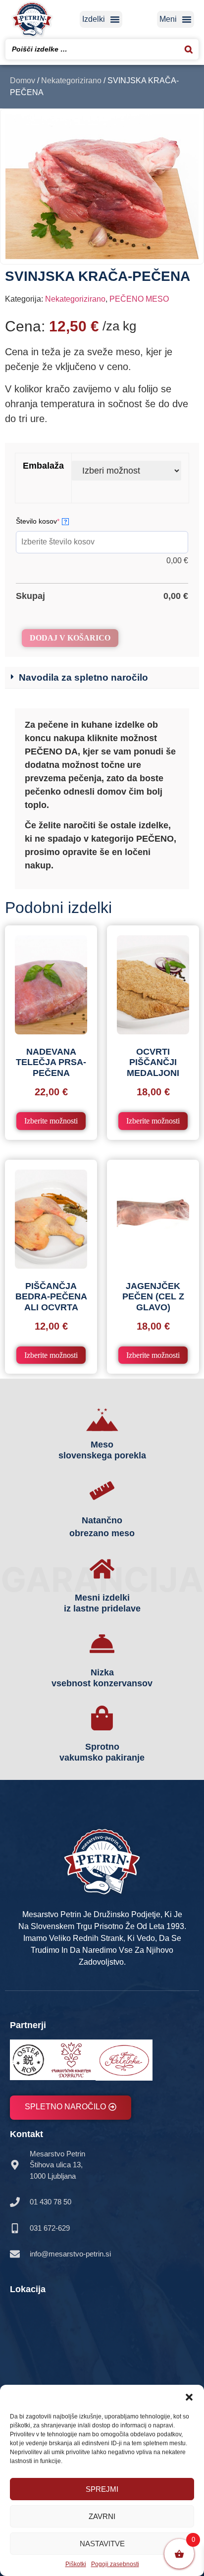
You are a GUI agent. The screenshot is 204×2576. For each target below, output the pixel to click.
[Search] (189, 49)
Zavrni (102, 2516)
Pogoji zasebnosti (115, 2564)
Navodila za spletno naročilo (83, 677)
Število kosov (53, 518)
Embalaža (43, 466)
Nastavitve (102, 2544)
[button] (189, 2397)
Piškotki (76, 2564)
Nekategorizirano (71, 80)
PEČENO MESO (139, 299)
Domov (23, 80)
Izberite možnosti (51, 1121)
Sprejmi (102, 2489)
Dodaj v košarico (70, 638)
